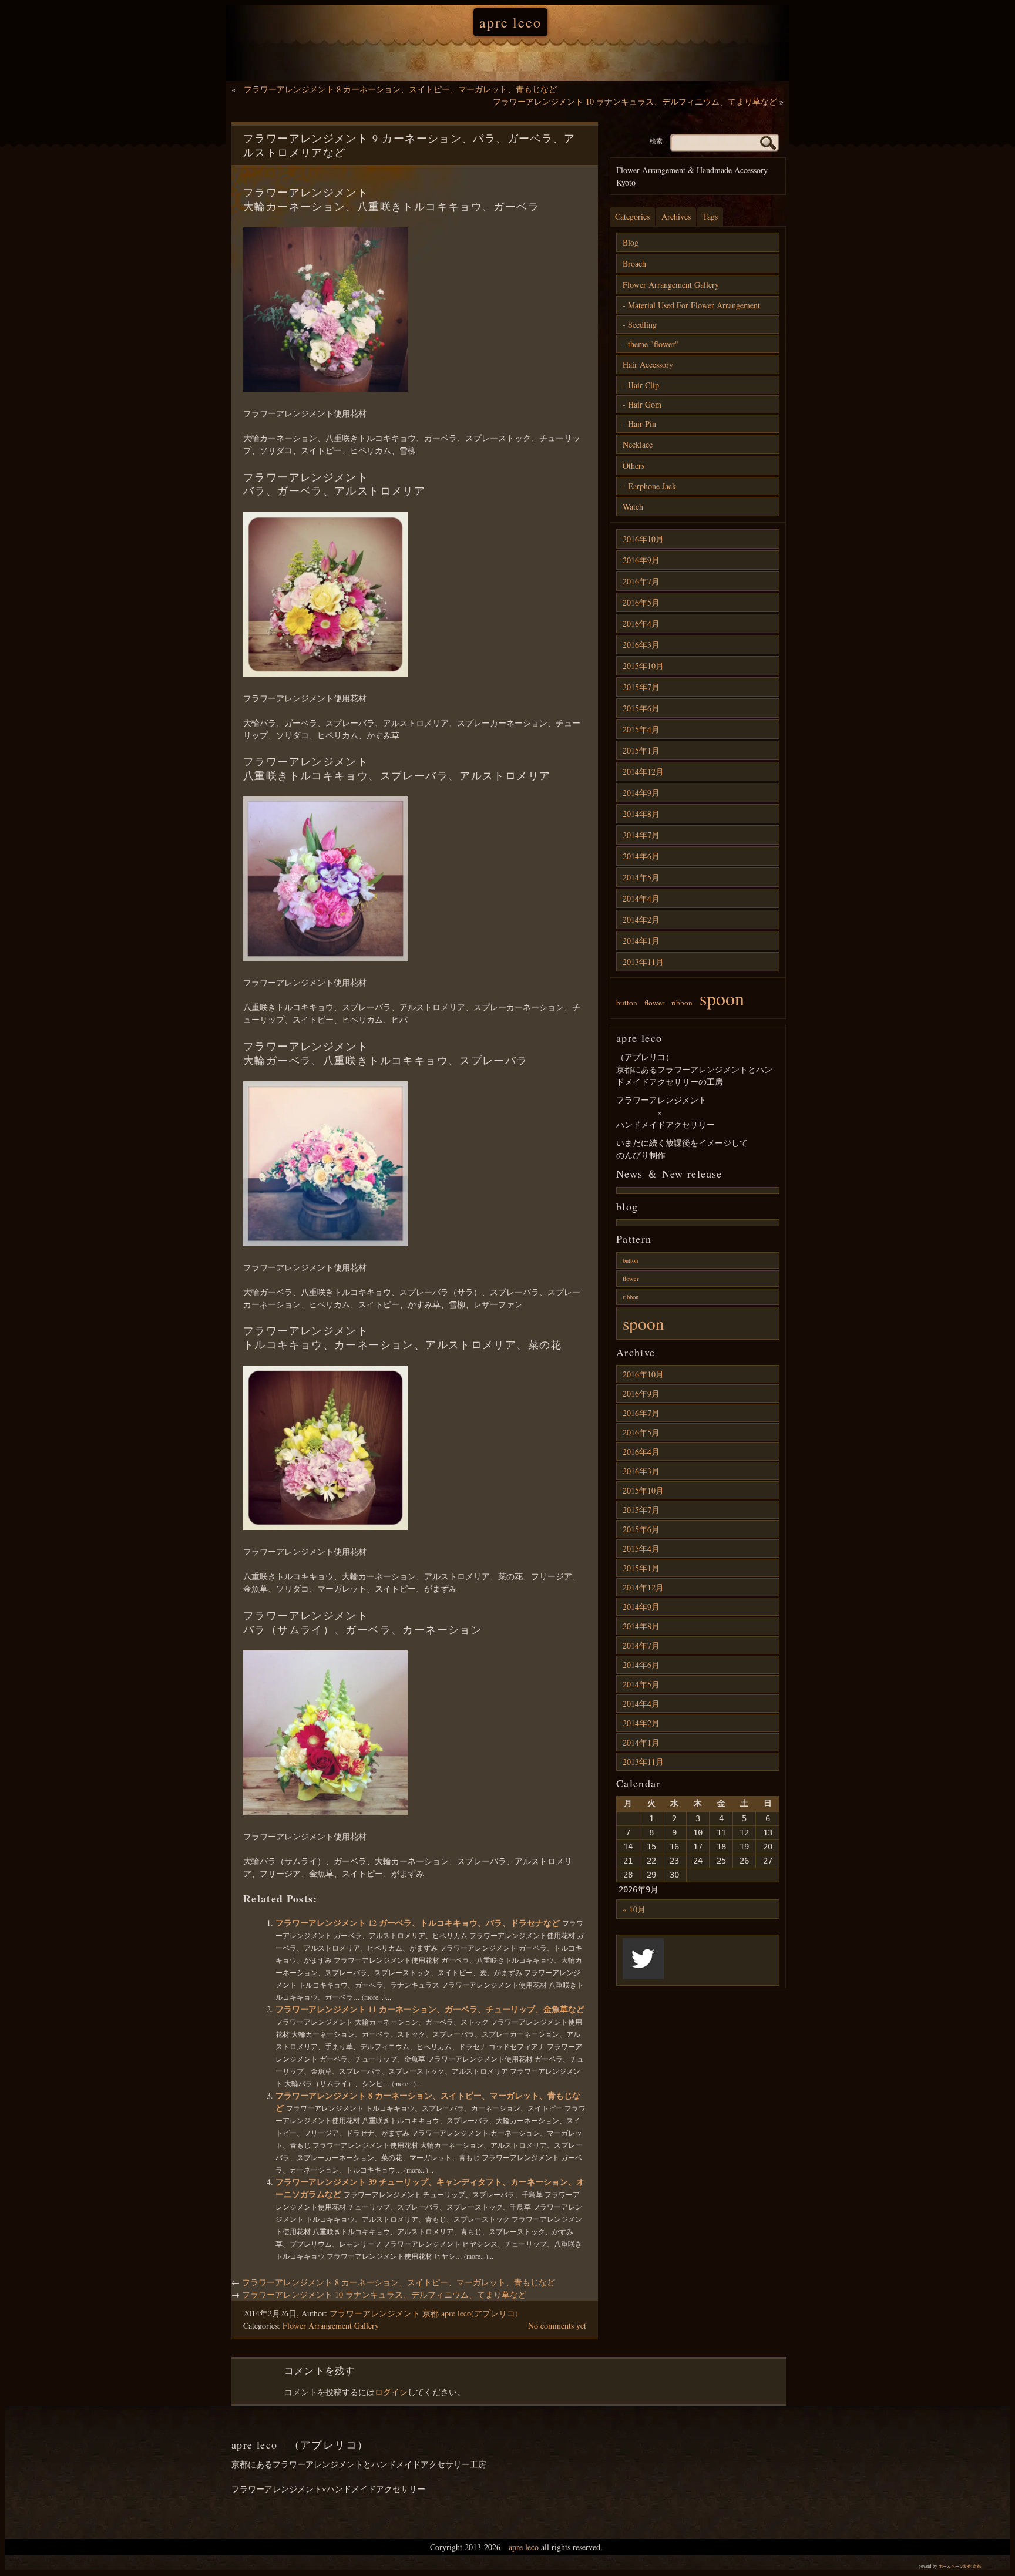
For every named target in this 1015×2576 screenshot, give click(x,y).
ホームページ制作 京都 (960, 2566)
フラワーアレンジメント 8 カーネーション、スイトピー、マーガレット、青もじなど (400, 89)
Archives (676, 216)
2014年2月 (641, 919)
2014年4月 (641, 898)
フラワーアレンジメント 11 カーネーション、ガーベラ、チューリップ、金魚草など (430, 2009)
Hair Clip (643, 385)
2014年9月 (641, 793)
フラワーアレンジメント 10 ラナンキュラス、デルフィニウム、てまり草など (635, 101)
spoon (722, 998)
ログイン (391, 2392)
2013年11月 (643, 962)
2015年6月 (641, 708)
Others (633, 465)
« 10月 (634, 1909)
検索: (657, 141)
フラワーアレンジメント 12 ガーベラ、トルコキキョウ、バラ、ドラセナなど (419, 1923)
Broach (634, 263)
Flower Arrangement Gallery (331, 2326)
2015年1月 (641, 750)
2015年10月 (643, 666)
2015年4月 (641, 729)
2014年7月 (641, 835)
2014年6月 (641, 856)
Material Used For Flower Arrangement (694, 305)
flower (654, 1003)
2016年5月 (641, 602)
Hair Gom (645, 404)
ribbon (682, 1003)
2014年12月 (643, 771)
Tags (710, 216)
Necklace (638, 444)
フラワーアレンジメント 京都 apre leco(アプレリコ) (424, 2313)
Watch (633, 507)
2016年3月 (641, 645)
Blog (631, 242)
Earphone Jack (652, 486)
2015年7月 (641, 687)
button (627, 1003)
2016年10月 (643, 539)
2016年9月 (641, 560)
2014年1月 (641, 941)
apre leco (510, 22)
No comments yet (557, 2326)
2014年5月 (641, 877)
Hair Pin (642, 424)
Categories (632, 216)
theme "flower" (653, 344)
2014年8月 (641, 814)
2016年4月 (641, 623)
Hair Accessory (648, 364)
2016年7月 (641, 581)
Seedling (642, 324)
